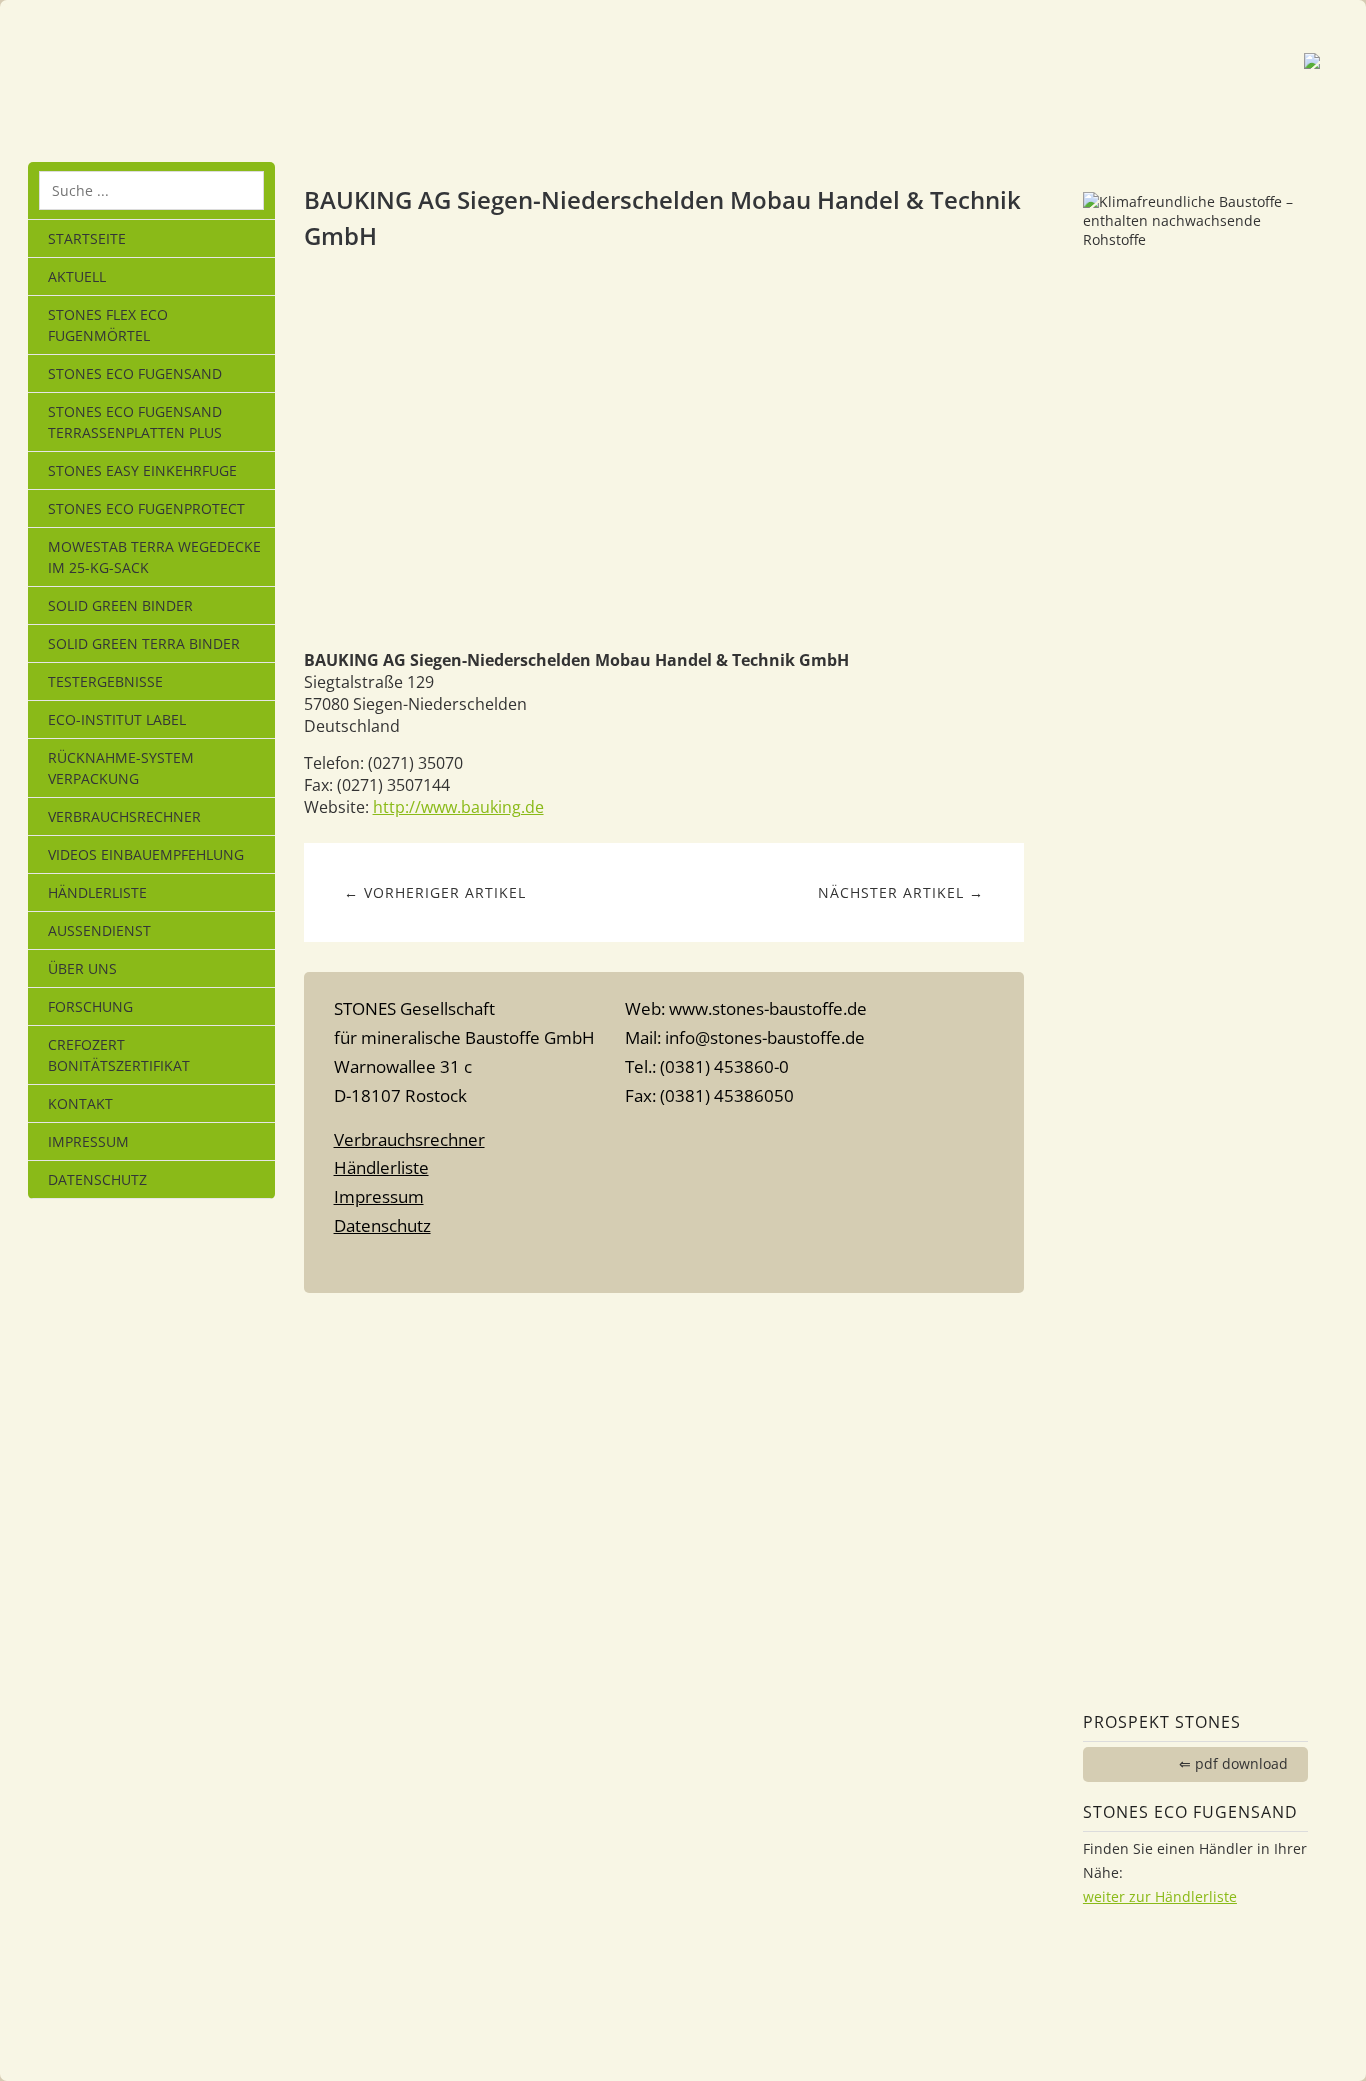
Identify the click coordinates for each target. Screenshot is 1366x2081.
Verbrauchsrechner (124, 816)
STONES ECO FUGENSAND (135, 373)
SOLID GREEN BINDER (120, 605)
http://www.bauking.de (458, 807)
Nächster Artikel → (901, 892)
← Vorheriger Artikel (435, 892)
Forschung (90, 1006)
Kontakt (80, 1103)
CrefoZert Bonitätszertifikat (119, 1055)
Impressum (88, 1141)
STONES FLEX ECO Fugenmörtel (108, 325)
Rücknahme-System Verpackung (121, 768)
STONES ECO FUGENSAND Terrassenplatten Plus (135, 422)
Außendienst (99, 930)
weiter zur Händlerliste (1160, 1896)
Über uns (82, 968)
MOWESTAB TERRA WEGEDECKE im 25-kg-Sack (154, 557)
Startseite (87, 238)
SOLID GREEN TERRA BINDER (144, 643)
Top (664, 1265)
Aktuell (77, 276)
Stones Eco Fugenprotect (146, 508)
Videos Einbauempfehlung (146, 854)
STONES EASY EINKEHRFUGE (142, 470)
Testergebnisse (105, 681)
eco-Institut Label (117, 719)
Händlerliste (97, 892)
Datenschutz (97, 1179)
